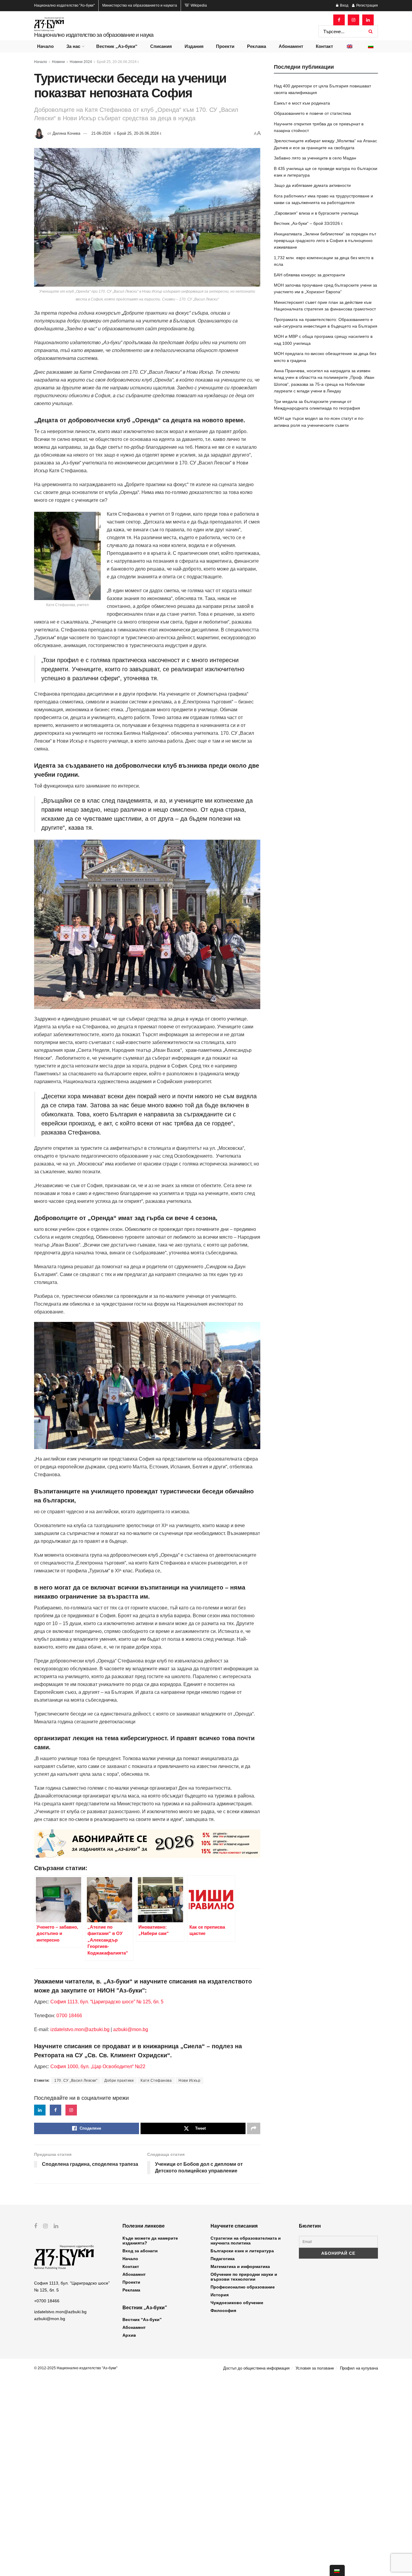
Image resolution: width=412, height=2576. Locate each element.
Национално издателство (64, 5)
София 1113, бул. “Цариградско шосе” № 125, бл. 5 (106, 2002)
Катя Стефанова (156, 2081)
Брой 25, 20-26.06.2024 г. (118, 62)
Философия (223, 2310)
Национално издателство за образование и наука (94, 35)
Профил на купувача (359, 2368)
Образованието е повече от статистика (312, 113)
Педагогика (223, 2259)
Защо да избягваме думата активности (312, 185)
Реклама (257, 46)
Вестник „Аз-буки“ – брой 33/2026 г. (309, 223)
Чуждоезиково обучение (237, 2303)
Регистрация (367, 5)
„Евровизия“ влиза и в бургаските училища (316, 213)
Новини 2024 (81, 62)
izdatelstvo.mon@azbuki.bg (80, 2029)
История (220, 2295)
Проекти (225, 46)
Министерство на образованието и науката (140, 5)
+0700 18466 (47, 2301)
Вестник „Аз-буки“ (117, 46)
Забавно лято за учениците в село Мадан (315, 158)
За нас (73, 46)
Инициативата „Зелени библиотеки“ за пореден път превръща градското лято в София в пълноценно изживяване (325, 241)
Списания (161, 46)
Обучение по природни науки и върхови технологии (244, 2277)
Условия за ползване (315, 2368)
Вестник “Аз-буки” (142, 2320)
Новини (58, 62)
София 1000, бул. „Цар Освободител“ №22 (98, 2066)
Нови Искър (189, 2081)
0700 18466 (69, 2016)
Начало (45, 46)
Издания (194, 46)
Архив (129, 2335)
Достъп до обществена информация (256, 2368)
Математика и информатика (240, 2266)
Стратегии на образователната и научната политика (246, 2241)
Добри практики (119, 2081)
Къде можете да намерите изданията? (150, 2241)
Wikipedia (198, 5)
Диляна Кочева (66, 133)
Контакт (324, 46)
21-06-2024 (101, 133)
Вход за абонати (140, 2251)
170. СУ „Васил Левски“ (76, 2081)
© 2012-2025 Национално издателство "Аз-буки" (76, 2368)
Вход (344, 5)
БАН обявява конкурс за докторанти (309, 275)
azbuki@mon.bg (131, 2029)
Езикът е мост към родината (302, 103)
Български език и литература (242, 2251)
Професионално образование (243, 2287)
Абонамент (291, 46)
